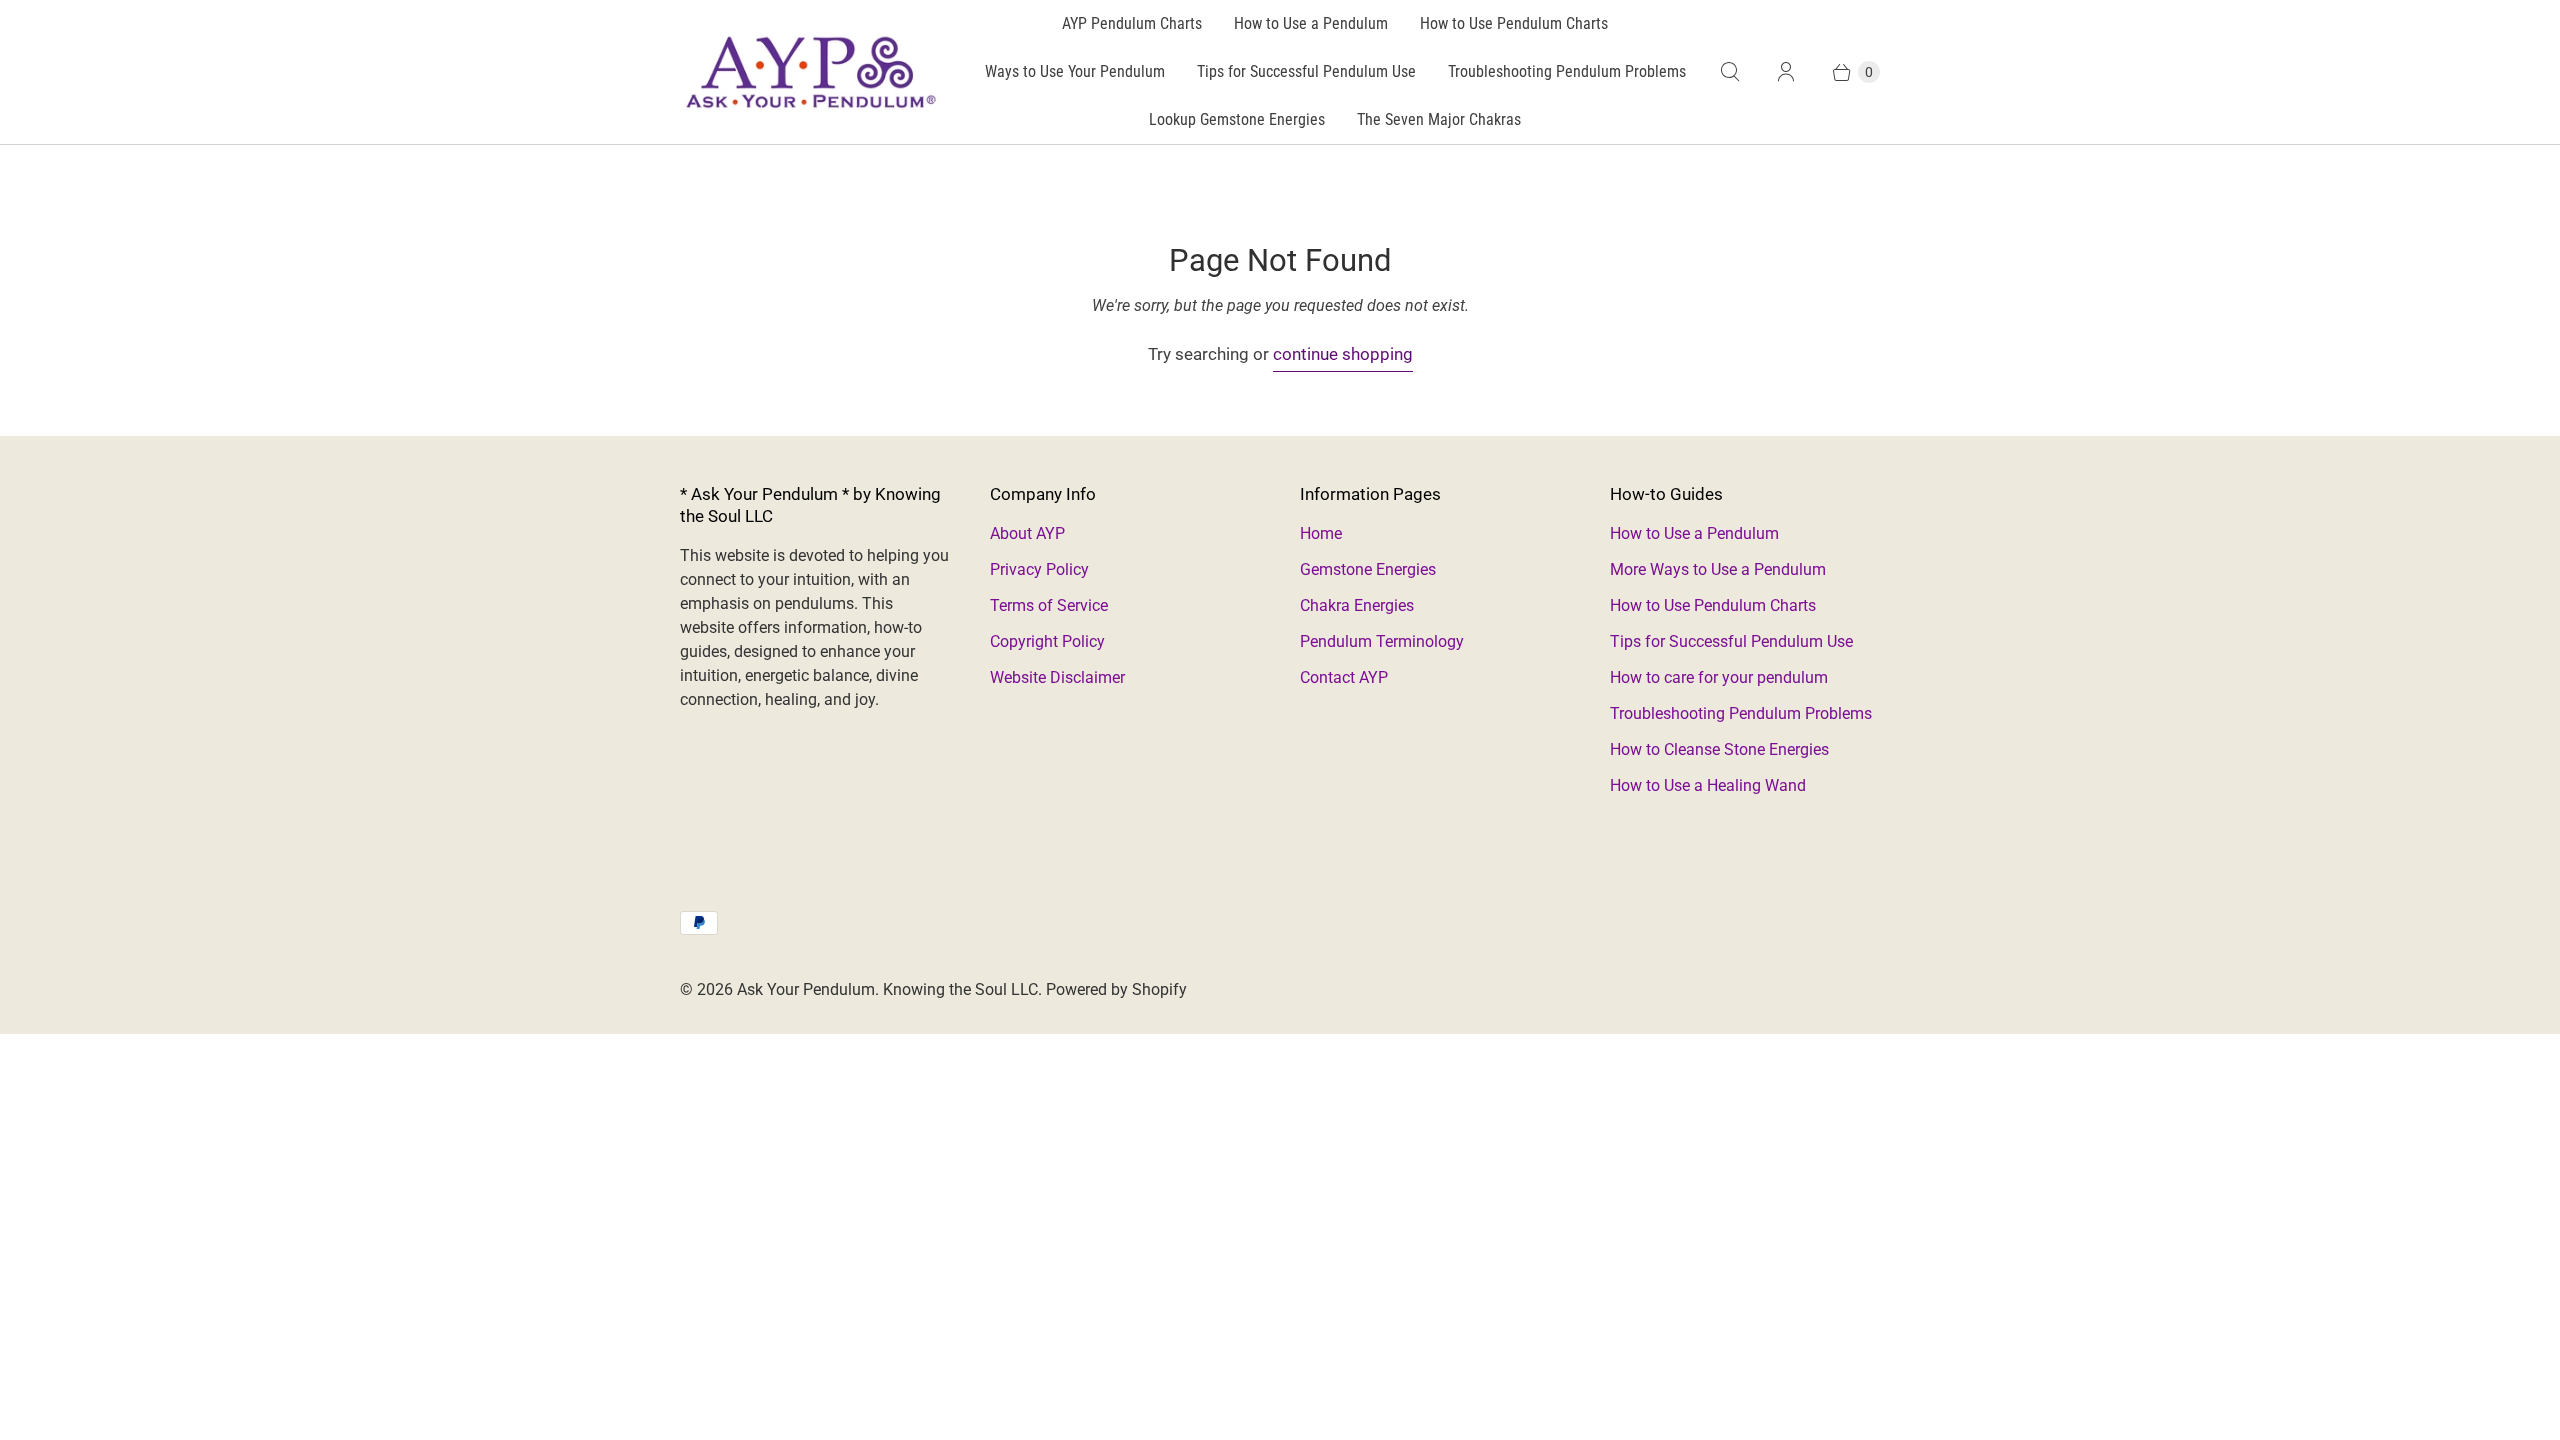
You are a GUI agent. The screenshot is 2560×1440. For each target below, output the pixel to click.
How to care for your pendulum (1719, 677)
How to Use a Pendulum (1311, 23)
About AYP (1027, 533)
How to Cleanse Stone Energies (1719, 749)
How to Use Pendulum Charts (1514, 23)
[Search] (1730, 72)
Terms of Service (1049, 605)
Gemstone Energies (1368, 569)
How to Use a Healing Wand (1708, 785)
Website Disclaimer (1057, 677)
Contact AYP (1344, 677)
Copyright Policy (1047, 641)
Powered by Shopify (1116, 989)
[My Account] (1786, 72)
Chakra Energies (1357, 605)
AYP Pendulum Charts (1132, 23)
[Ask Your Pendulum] (810, 72)
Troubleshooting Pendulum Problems (1567, 71)
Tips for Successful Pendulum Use (1306, 71)
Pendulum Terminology (1382, 641)
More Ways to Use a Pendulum (1718, 569)
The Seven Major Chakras (1439, 119)
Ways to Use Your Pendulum (1075, 71)
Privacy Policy (1039, 569)
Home (1321, 533)
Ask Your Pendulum (806, 989)
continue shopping (1343, 354)
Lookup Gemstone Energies (1237, 119)
